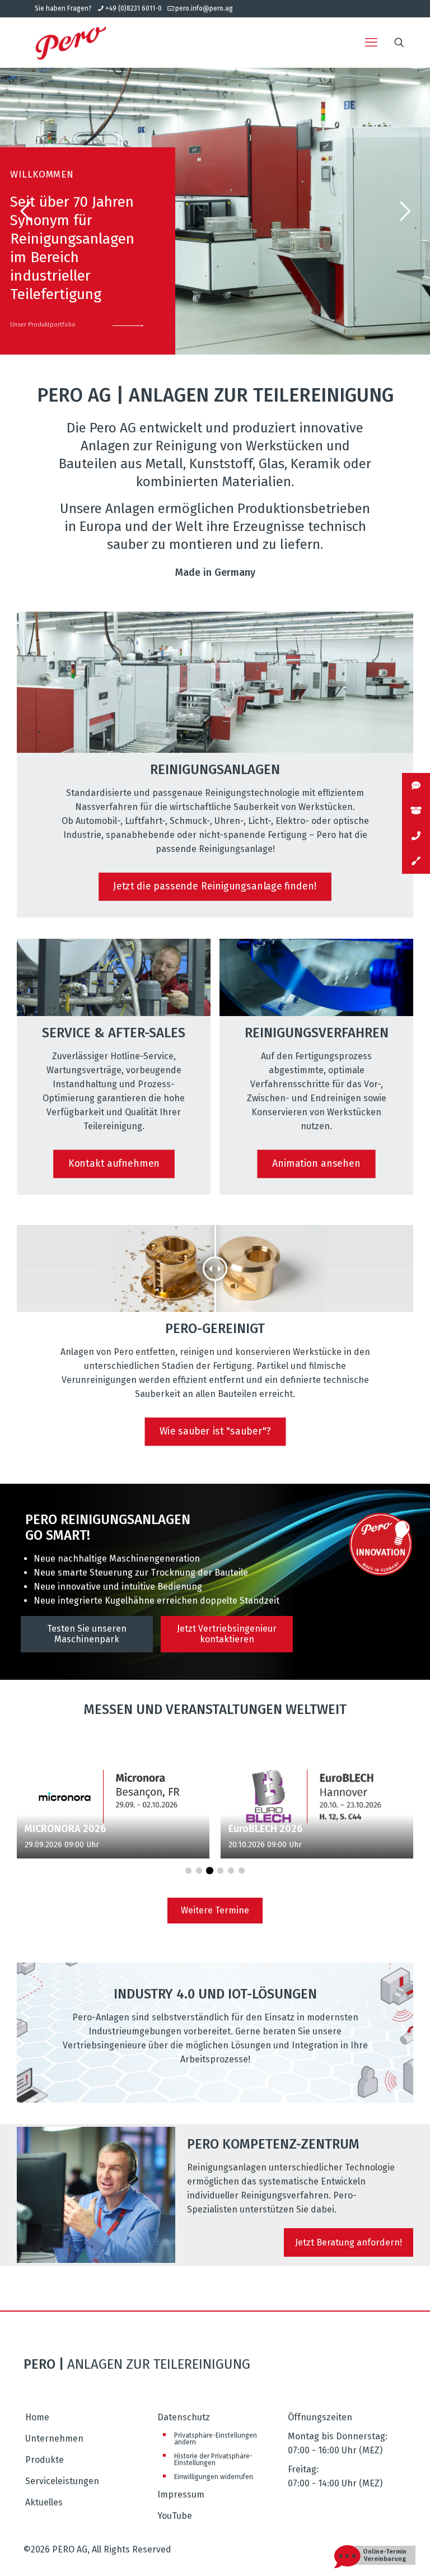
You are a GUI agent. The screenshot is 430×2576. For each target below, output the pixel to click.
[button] (188, 1871)
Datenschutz (184, 2417)
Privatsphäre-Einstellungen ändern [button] (216, 2439)
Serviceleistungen (62, 2481)
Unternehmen (54, 2438)
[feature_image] (113, 1795)
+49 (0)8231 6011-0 (134, 8)
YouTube (175, 2516)
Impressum (181, 2495)
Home (37, 2417)
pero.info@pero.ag (204, 8)
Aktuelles (44, 2502)
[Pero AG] (71, 43)
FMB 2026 (251, 1829)
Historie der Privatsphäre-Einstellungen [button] (213, 2459)
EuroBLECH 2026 (62, 1829)
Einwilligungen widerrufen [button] (214, 2477)
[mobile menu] (371, 43)
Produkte (45, 2460)
